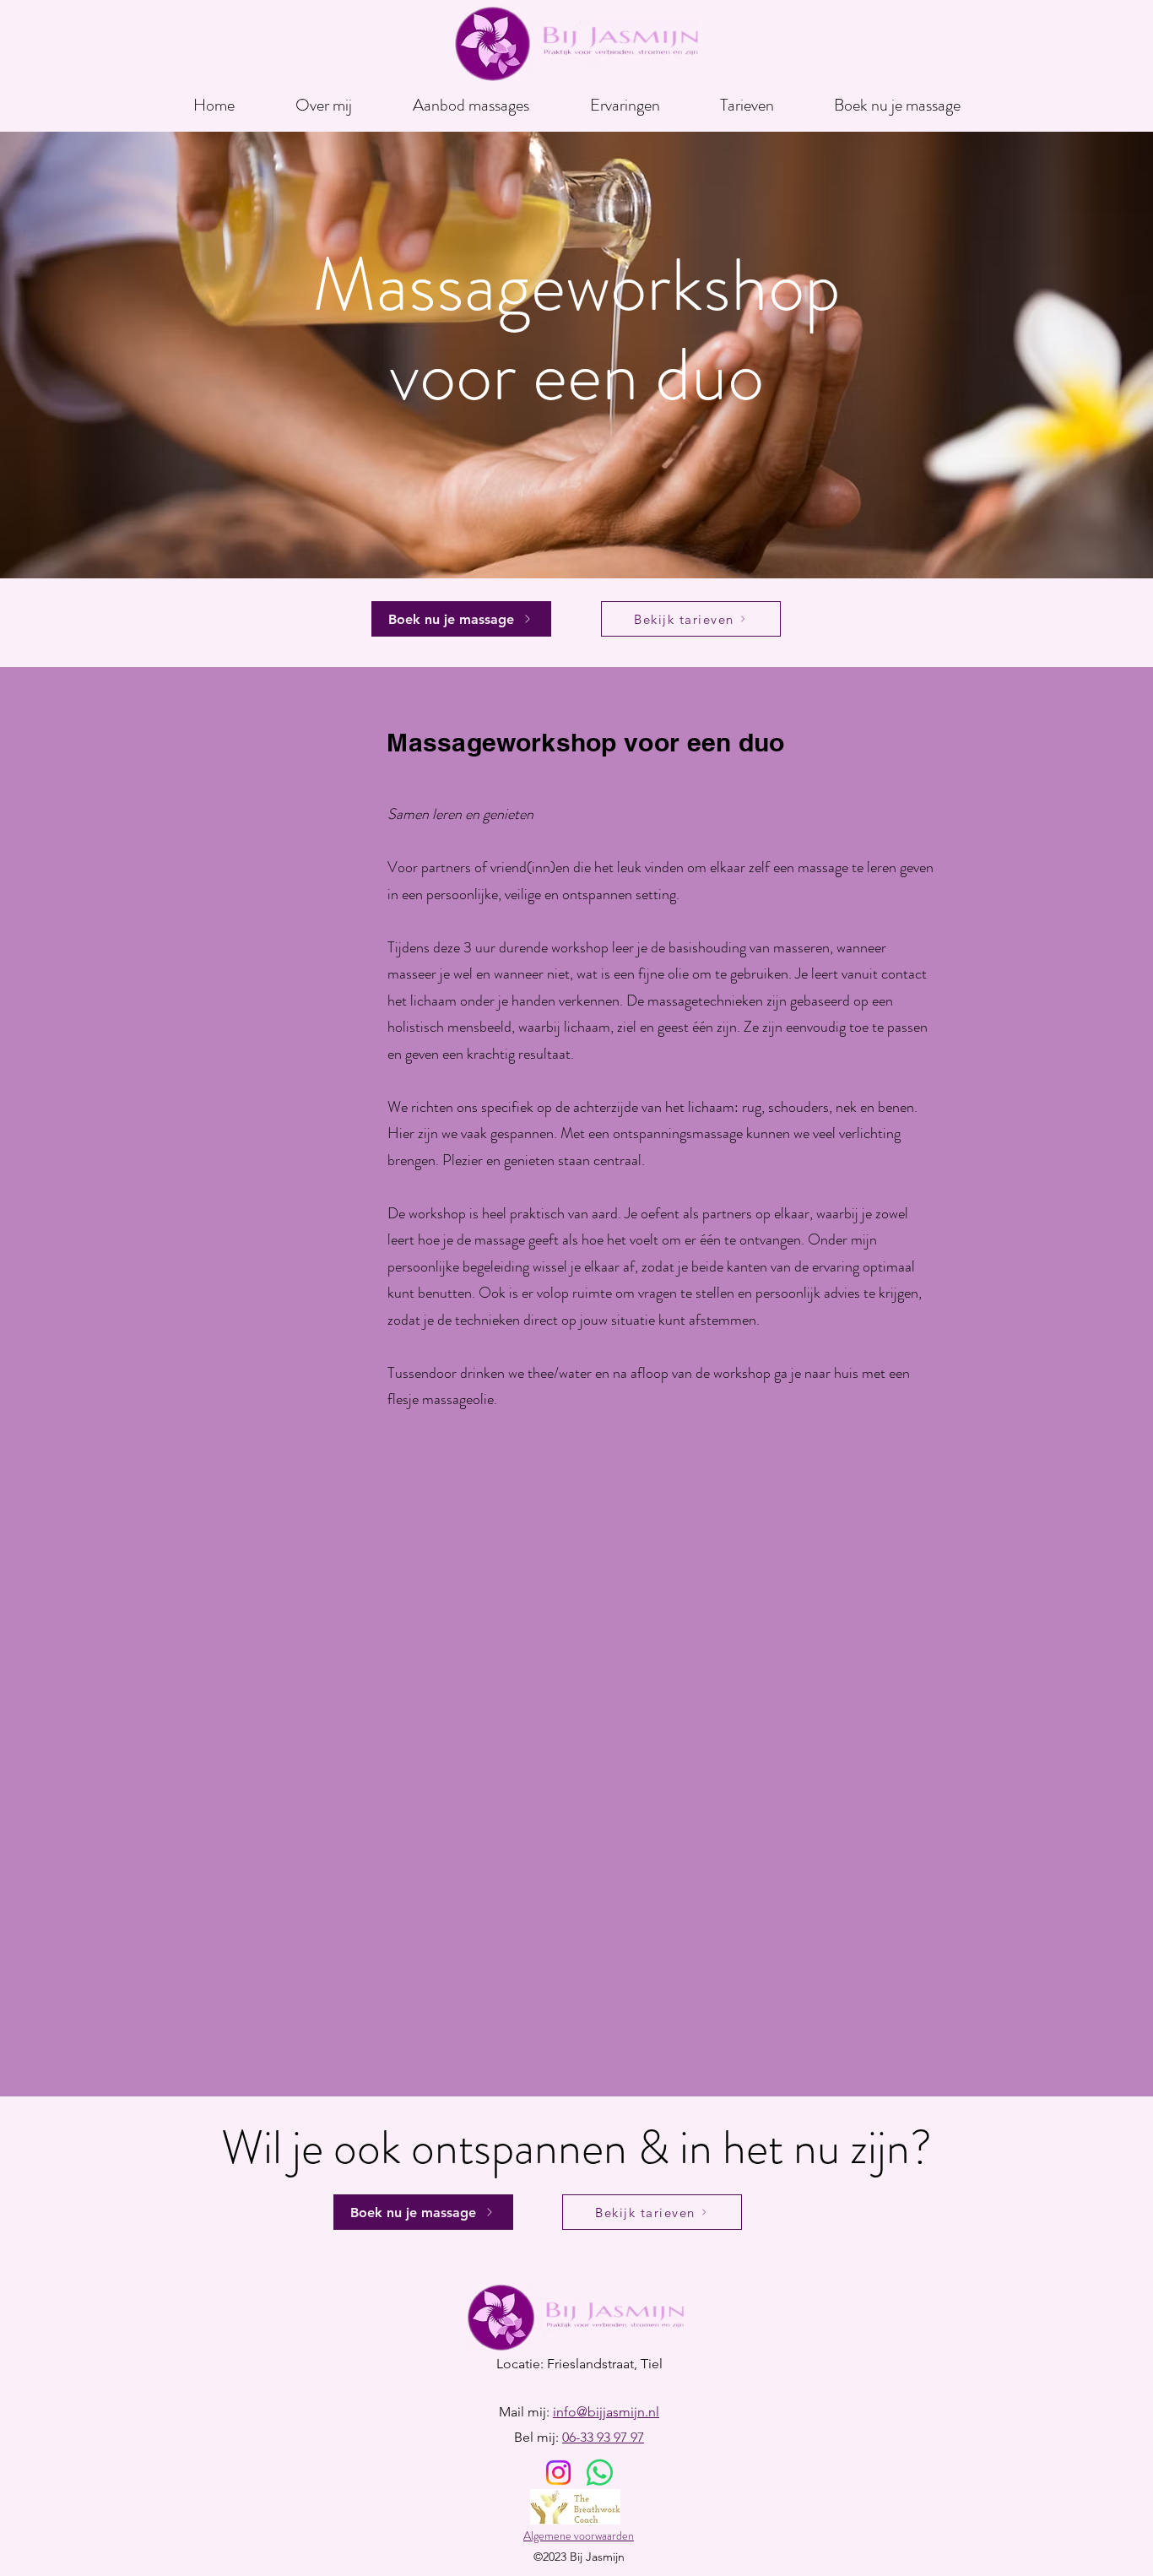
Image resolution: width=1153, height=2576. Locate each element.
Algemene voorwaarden (579, 2535)
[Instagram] (558, 2473)
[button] (471, 98)
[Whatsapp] (600, 2473)
